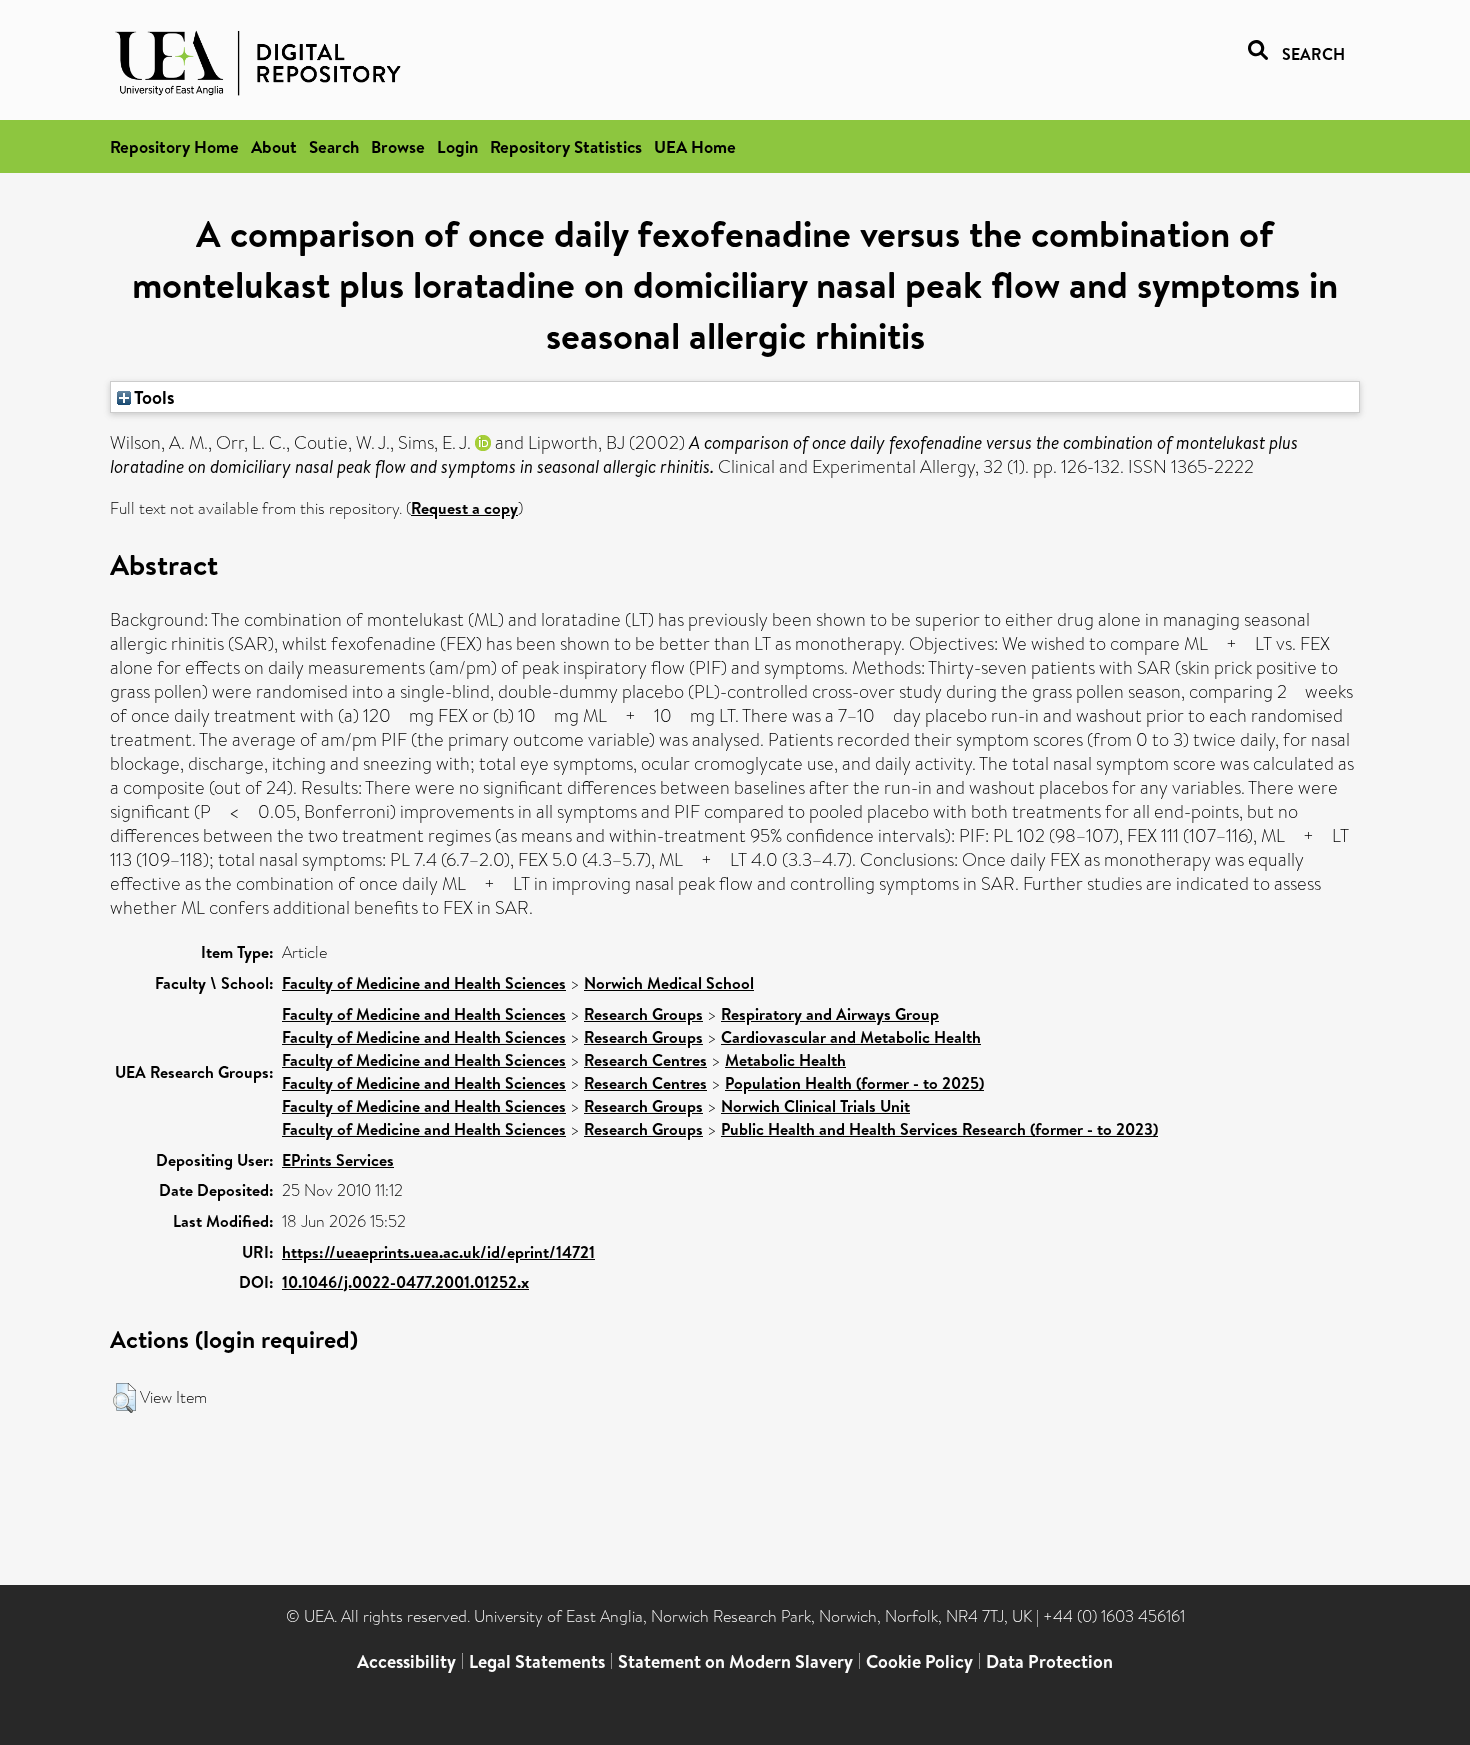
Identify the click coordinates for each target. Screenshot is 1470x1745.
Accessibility (406, 1661)
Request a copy (464, 508)
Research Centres (645, 1060)
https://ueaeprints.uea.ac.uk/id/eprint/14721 (438, 1252)
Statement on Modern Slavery (735, 1661)
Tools (153, 397)
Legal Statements (537, 1661)
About (274, 146)
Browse (398, 146)
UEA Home (695, 146)
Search (334, 146)
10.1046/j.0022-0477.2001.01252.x (405, 1282)
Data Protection (1049, 1661)
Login (457, 146)
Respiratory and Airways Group (830, 1014)
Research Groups (643, 1014)
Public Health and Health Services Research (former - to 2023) (939, 1129)
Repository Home (174, 146)
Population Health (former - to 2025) (854, 1083)
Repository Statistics (566, 146)
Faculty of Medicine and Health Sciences (424, 983)
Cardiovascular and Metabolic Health (851, 1037)
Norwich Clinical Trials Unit (815, 1106)
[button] (124, 1398)
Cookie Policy (919, 1661)
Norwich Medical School (669, 983)
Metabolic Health (785, 1060)
